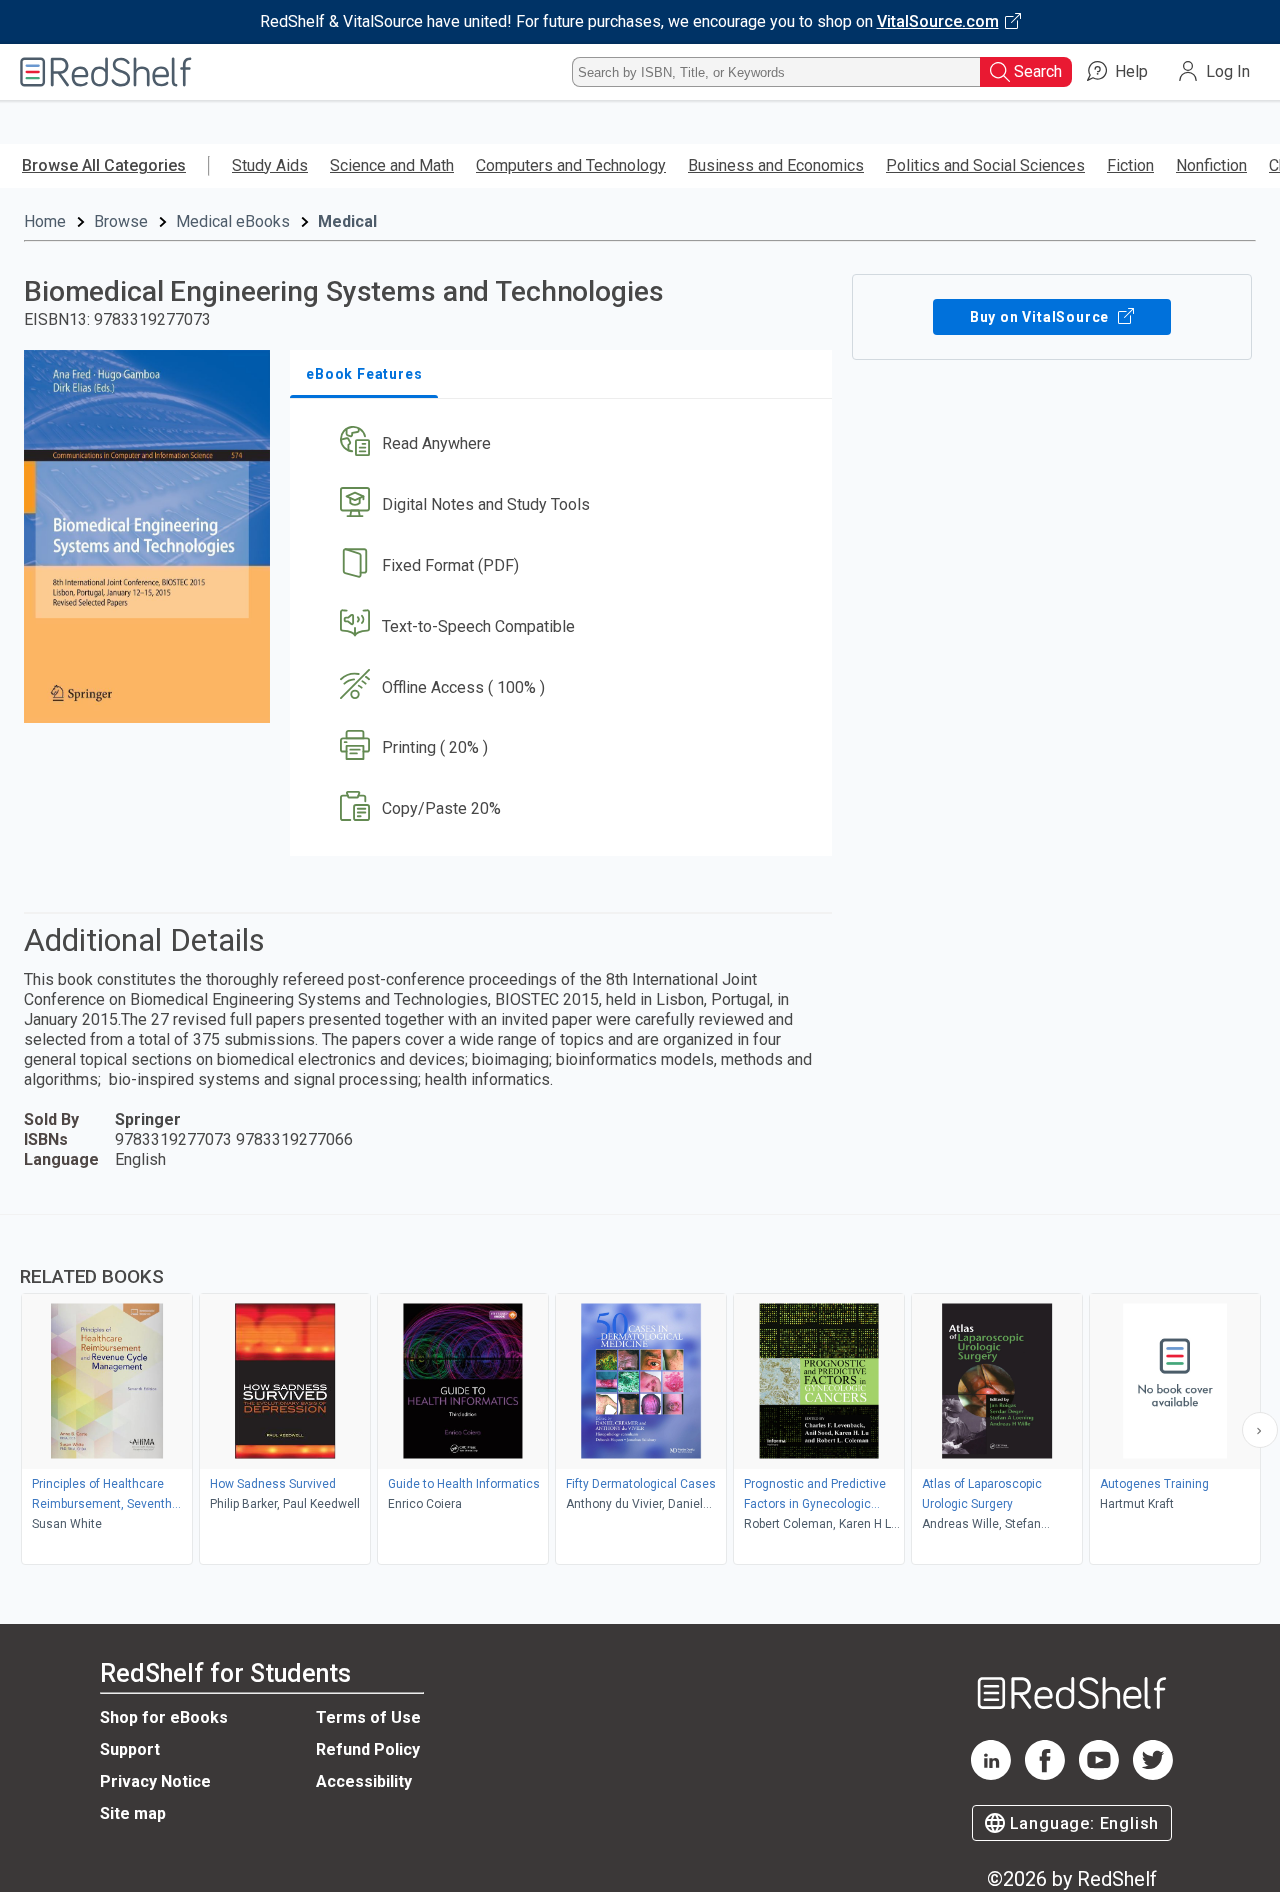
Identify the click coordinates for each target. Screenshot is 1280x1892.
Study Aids (270, 165)
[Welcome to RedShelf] (106, 72)
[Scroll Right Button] (1260, 1430)
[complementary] (640, 1392)
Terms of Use (368, 1717)
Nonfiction (1211, 165)
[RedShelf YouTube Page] (1099, 1774)
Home (45, 221)
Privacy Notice (155, 1781)
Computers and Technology (571, 165)
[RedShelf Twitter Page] (1153, 1774)
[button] (565, 444)
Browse (121, 221)
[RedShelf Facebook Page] (1045, 1774)
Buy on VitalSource (1041, 317)
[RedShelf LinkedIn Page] (991, 1774)
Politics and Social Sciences (985, 165)
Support (130, 1749)
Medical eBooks (233, 221)
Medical (347, 221)
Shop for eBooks (164, 1717)
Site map (133, 1813)
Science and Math (392, 165)
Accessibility (364, 1781)
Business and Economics (776, 165)
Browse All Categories (104, 165)
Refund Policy (368, 1749)
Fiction (1130, 165)
